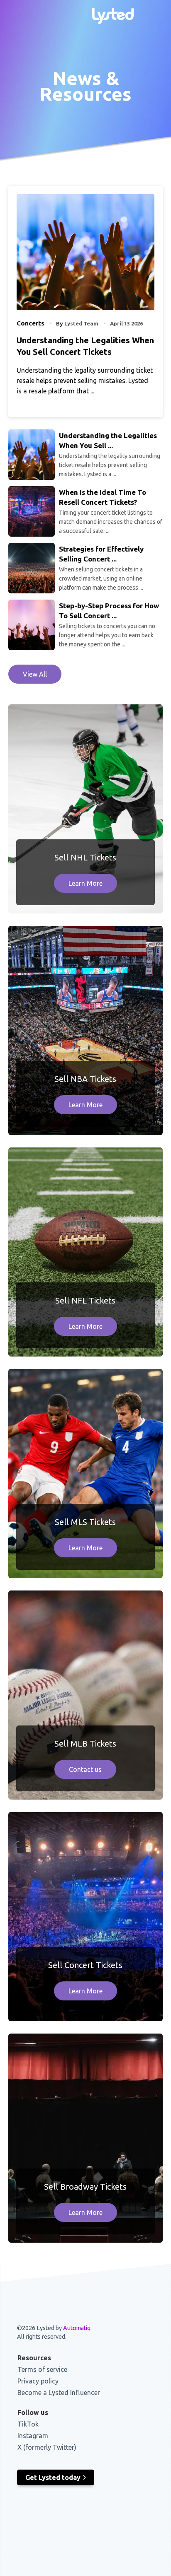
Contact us (85, 1769)
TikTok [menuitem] (28, 2424)
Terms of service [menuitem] (42, 2369)
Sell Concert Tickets (85, 1965)
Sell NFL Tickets (85, 1300)
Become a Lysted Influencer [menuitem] (59, 2393)
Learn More (85, 883)
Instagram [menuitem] (33, 2436)
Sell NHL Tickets (85, 857)
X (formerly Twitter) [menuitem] (47, 2447)
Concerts (31, 323)
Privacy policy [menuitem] (38, 2381)
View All (35, 674)
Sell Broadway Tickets (85, 2187)
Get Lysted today (53, 2477)
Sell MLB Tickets (85, 1743)
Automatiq (77, 2328)
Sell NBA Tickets (85, 1079)
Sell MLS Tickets (85, 1522)
